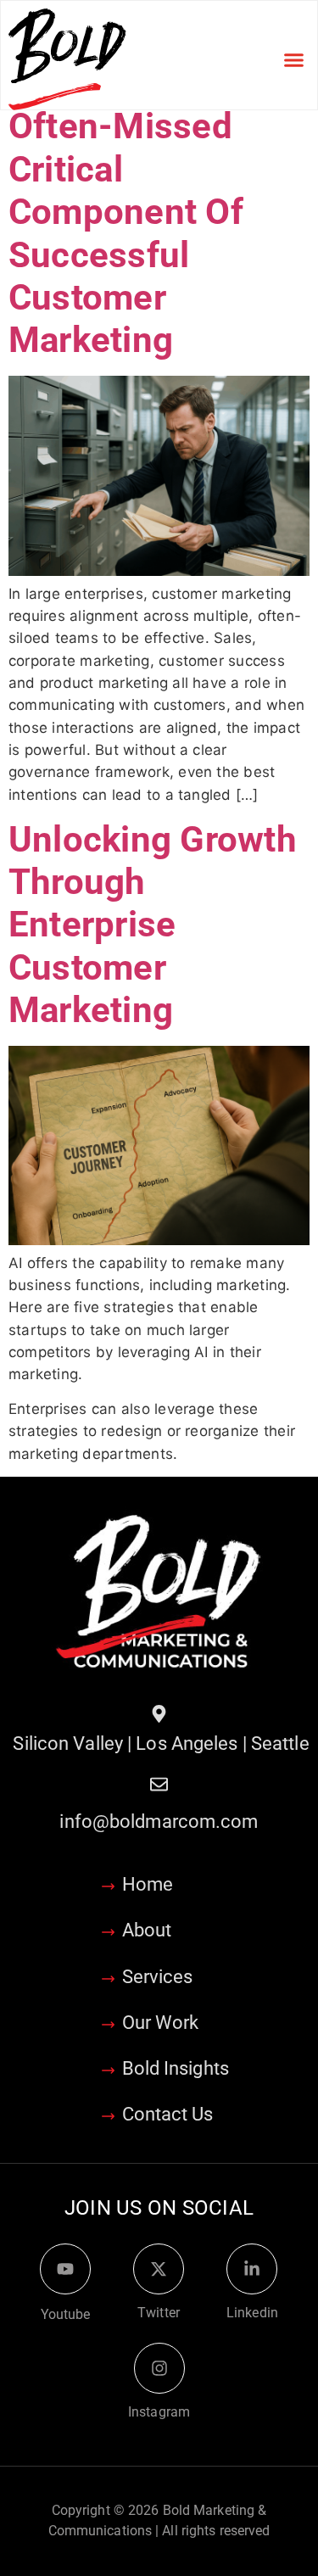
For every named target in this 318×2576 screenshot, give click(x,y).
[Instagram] (159, 2368)
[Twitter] (159, 2269)
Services (158, 1977)
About (147, 1930)
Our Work (161, 2023)
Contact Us (168, 2114)
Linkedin (252, 2313)
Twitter (159, 2313)
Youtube (66, 2314)
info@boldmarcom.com (159, 1822)
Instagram (159, 2412)
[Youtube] (65, 2269)
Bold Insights (176, 2068)
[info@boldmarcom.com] (159, 1784)
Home (148, 1884)
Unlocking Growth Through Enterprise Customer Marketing (153, 925)
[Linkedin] (252, 2269)
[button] (294, 59)
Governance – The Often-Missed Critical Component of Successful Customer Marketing (156, 212)
